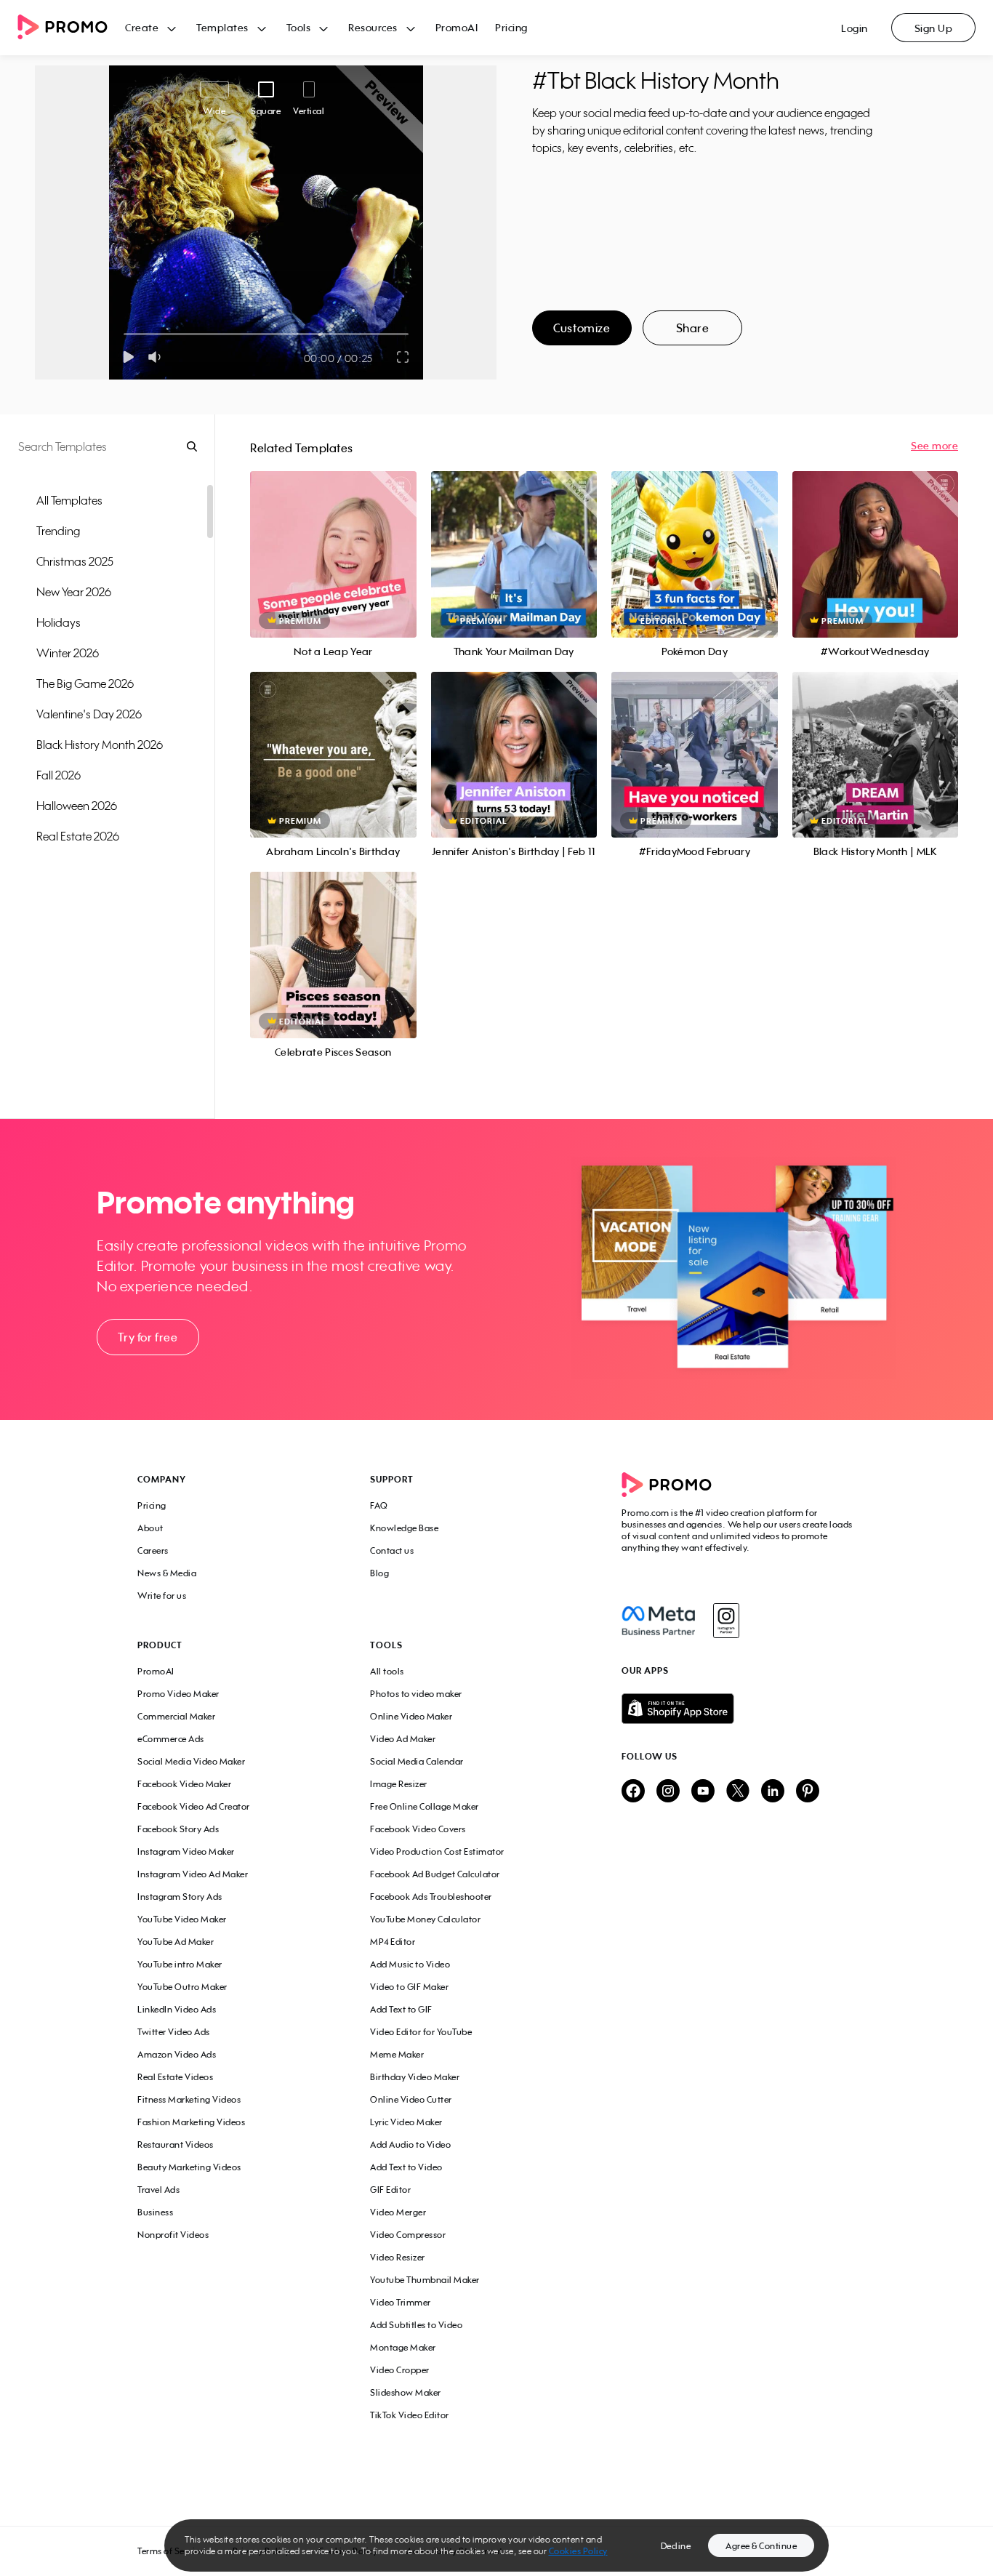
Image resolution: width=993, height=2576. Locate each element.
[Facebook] (658, 1621)
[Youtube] (703, 1792)
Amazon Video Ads (177, 2054)
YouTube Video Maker (182, 1919)
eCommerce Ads (171, 1739)
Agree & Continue (761, 2546)
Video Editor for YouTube (421, 2032)
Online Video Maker (411, 1716)
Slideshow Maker (406, 2392)
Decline (676, 2546)
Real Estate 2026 (78, 836)
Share (693, 328)
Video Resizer (398, 2257)
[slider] (124, 334)
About (150, 1528)
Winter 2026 (68, 653)
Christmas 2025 (75, 561)
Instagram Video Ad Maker (193, 1874)
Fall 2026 (59, 775)
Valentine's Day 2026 (89, 714)
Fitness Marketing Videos (189, 2099)
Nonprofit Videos (173, 2235)
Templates (222, 27)
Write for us (162, 1596)
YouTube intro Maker (180, 1964)
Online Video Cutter (411, 2099)
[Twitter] (738, 1792)
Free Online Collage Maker (425, 1806)
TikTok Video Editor (410, 2415)
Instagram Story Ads (180, 1897)
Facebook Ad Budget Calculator (435, 1874)
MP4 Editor (393, 1942)
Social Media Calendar (417, 1761)
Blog (379, 1573)
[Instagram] (726, 1621)
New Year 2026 (74, 592)
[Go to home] (71, 28)
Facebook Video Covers (418, 1829)
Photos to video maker (416, 1694)
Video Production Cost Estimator (437, 1851)
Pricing (511, 27)
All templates (69, 500)
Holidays (59, 622)
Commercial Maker (176, 1716)
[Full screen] (403, 357)
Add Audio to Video (410, 2144)
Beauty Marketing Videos (189, 2167)
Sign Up (934, 28)
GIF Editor (390, 2190)
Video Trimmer (401, 2302)
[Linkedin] (773, 1792)
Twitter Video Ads (174, 2032)
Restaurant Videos (176, 2144)
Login (855, 28)
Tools (299, 27)
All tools (387, 1671)
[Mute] (157, 357)
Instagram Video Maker (186, 1851)
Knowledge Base (404, 1528)
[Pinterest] (808, 1792)
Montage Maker (403, 2347)
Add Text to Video (406, 2167)
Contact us (392, 1550)
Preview (333, 538)
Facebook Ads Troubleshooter (431, 1897)
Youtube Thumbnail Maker (425, 2280)
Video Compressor (408, 2235)
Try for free (148, 1337)
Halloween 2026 (77, 806)
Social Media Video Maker (191, 1761)
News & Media (167, 1573)
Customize (582, 328)
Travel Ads (158, 2190)
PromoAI (457, 27)
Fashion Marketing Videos (191, 2122)
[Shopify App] (739, 1709)
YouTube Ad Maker (176, 1942)
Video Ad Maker (403, 1739)
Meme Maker (397, 2054)
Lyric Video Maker (406, 2122)
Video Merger (398, 2212)
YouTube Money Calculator (425, 1919)
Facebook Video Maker (184, 1784)
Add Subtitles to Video (416, 2325)
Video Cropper (400, 2370)
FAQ (379, 1505)
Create (142, 27)
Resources (373, 27)
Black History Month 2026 (100, 745)
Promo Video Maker (178, 1694)
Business (155, 2212)
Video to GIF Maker (409, 1987)
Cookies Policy (578, 2551)
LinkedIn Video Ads (177, 2009)
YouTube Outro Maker (182, 1987)
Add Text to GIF (401, 2009)
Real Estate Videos (175, 2077)
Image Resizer (399, 1784)
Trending (58, 531)
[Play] (128, 357)
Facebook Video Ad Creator (194, 1806)
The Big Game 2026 (85, 683)
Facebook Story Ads (178, 1829)
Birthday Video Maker (415, 2077)
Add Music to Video (410, 1964)
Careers (153, 1550)
